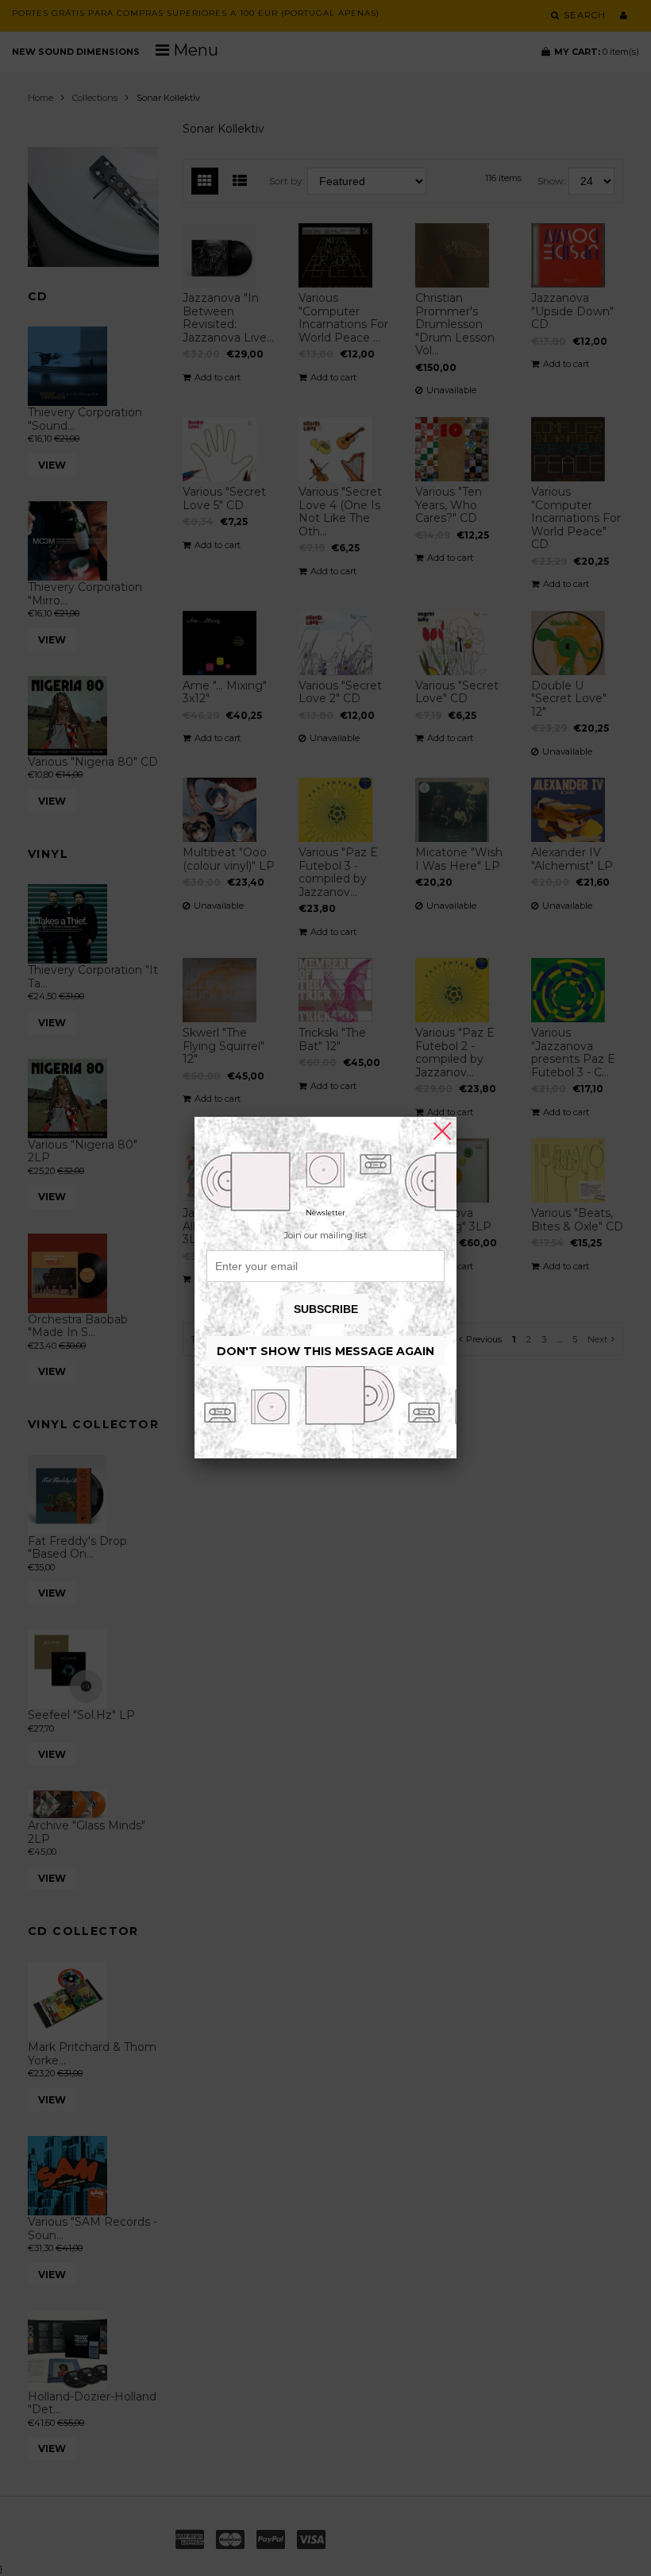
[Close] (442, 1131)
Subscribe (326, 1309)
